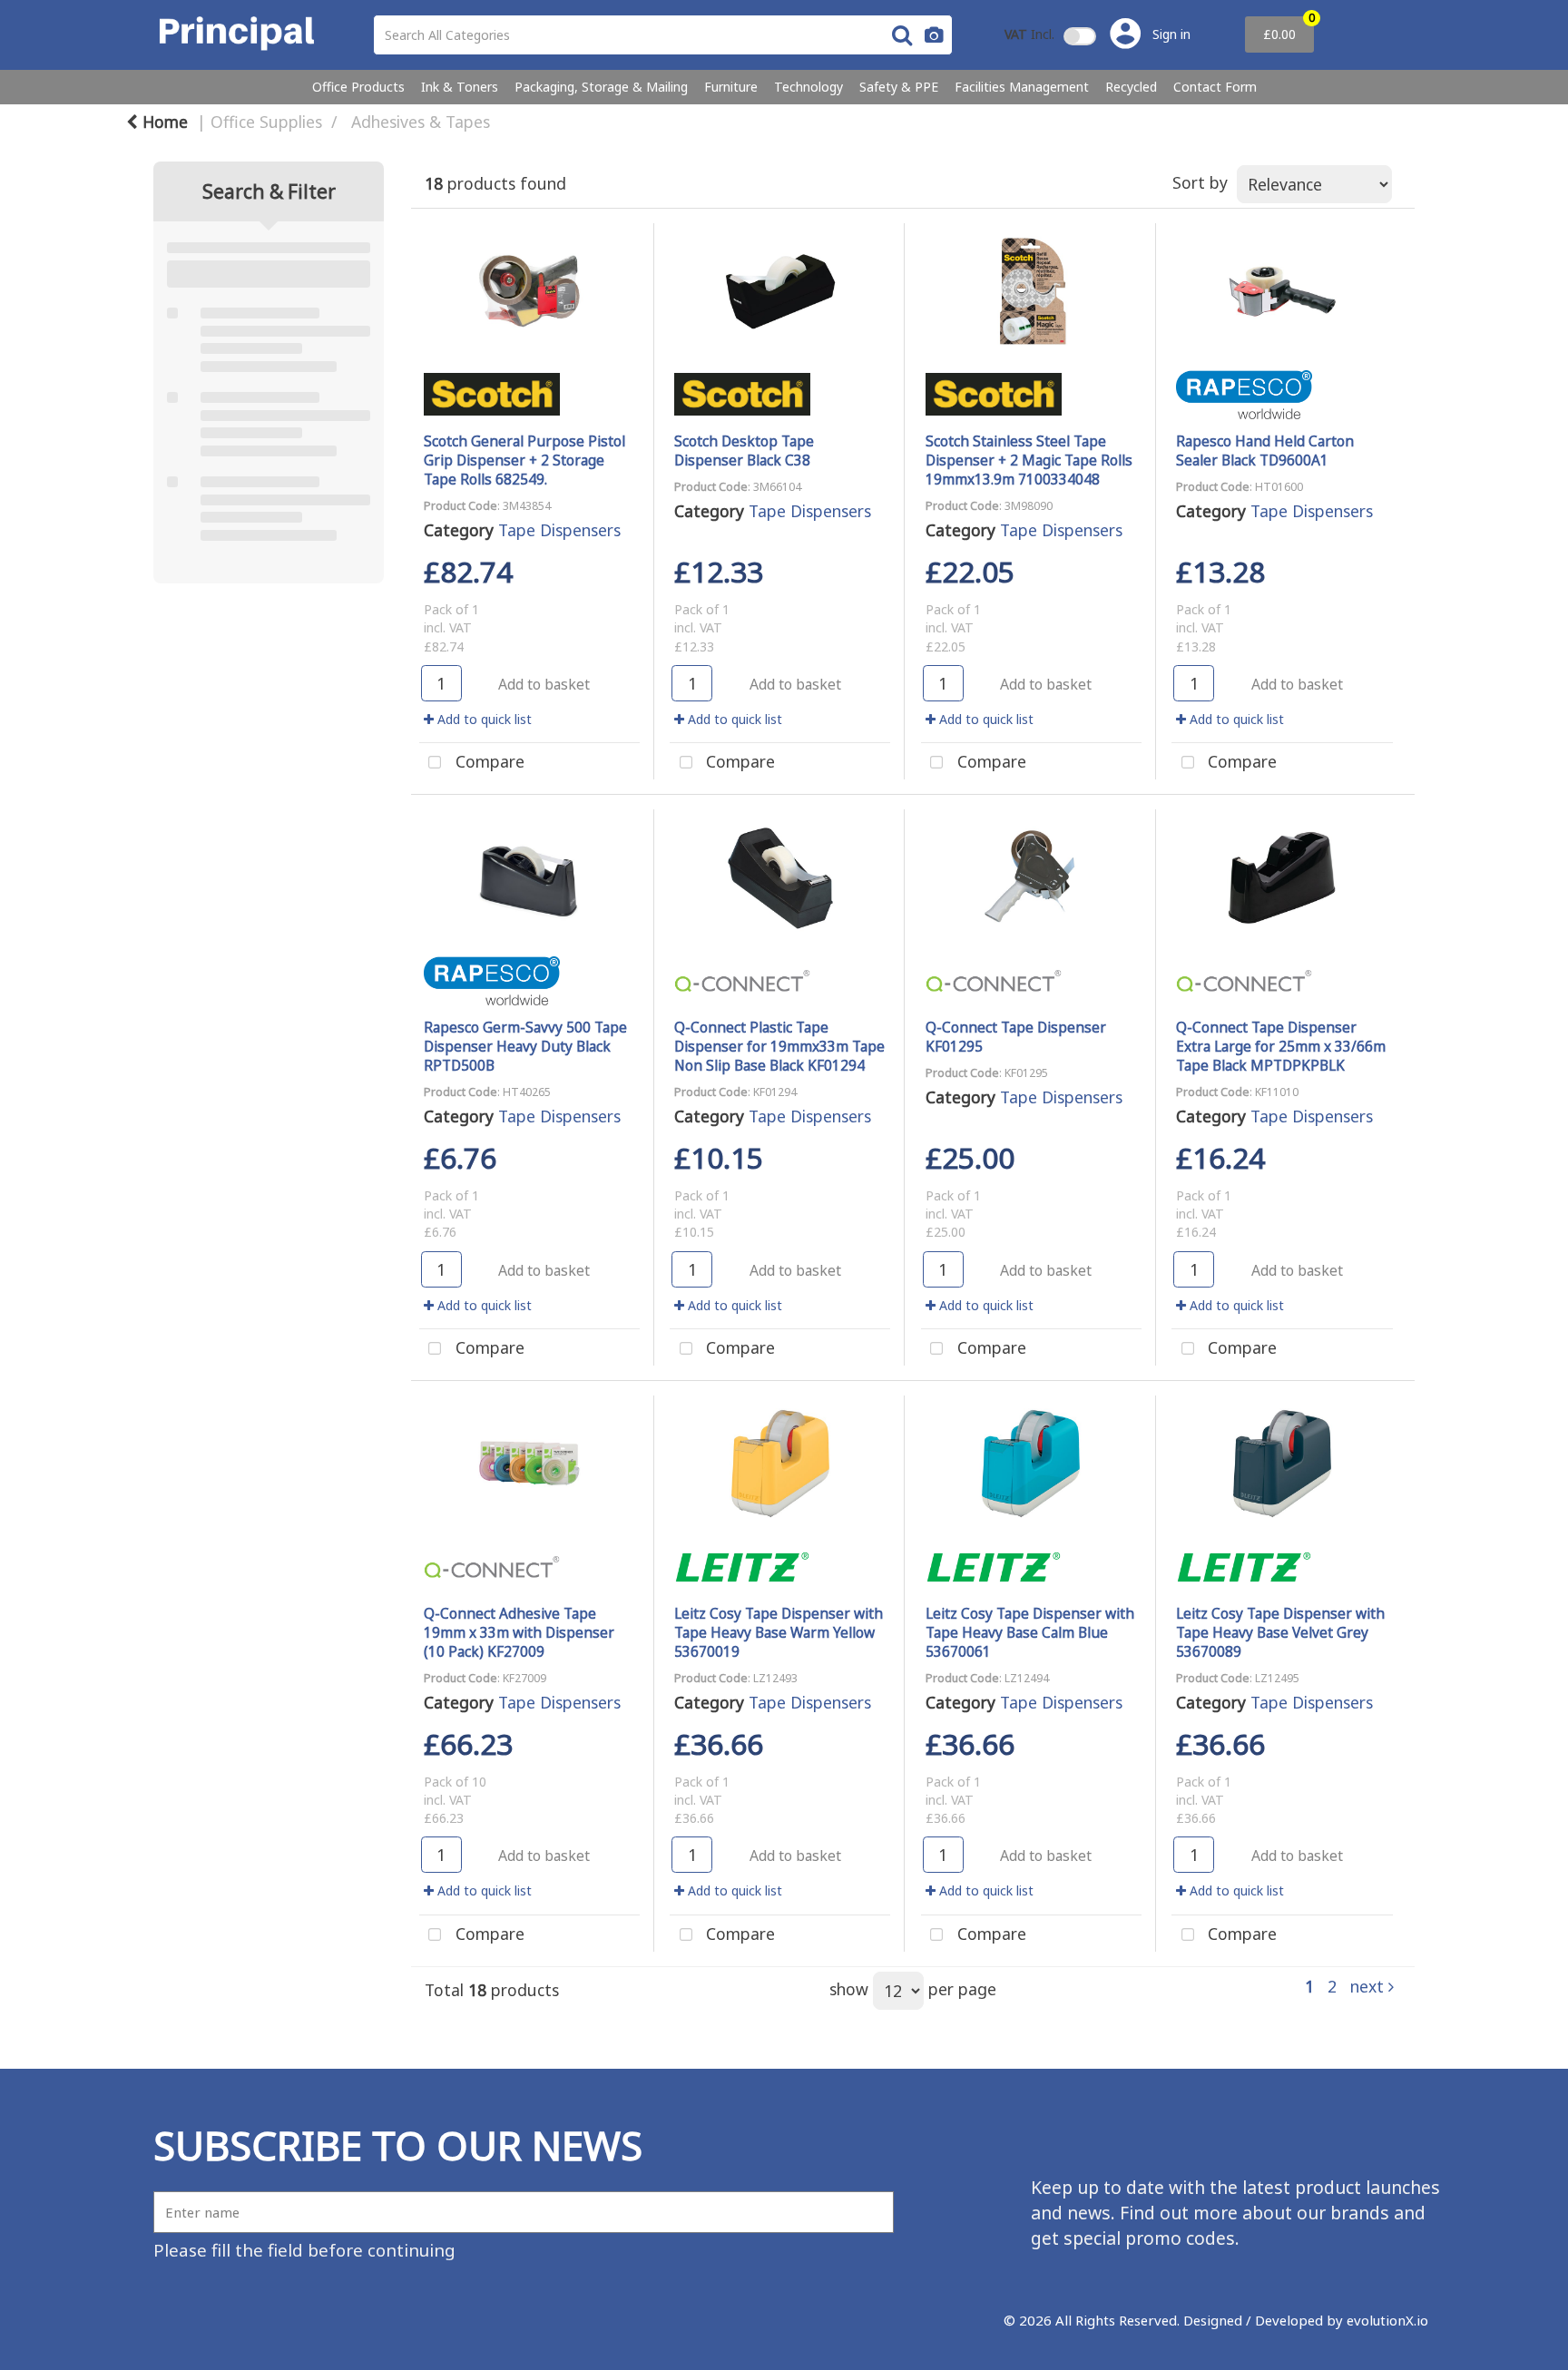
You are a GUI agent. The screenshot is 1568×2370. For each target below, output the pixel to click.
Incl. (1029, 34)
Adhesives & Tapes (421, 122)
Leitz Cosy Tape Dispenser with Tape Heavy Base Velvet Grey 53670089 (1280, 1632)
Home (163, 122)
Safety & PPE (899, 87)
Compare (488, 761)
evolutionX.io (1387, 2320)
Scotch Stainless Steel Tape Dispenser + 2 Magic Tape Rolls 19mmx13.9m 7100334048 (1029, 460)
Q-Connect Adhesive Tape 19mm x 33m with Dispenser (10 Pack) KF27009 (519, 1632)
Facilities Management (1022, 87)
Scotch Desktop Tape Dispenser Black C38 (744, 450)
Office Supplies (266, 122)
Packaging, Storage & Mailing (601, 87)
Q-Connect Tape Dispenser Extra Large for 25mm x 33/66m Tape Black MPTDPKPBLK (1281, 1046)
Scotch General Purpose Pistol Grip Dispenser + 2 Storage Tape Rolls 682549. (524, 460)
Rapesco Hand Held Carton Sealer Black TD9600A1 (1265, 450)
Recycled (1131, 87)
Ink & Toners (460, 87)
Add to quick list (483, 719)
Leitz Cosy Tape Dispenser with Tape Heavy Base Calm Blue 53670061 (1030, 1632)
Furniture (731, 87)
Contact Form (1215, 87)
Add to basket (544, 684)
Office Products (358, 87)
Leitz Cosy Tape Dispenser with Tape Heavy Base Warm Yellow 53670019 (779, 1632)
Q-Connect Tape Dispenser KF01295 (1016, 1037)
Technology (808, 87)
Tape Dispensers (559, 530)
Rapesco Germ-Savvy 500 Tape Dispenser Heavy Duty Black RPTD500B (525, 1046)
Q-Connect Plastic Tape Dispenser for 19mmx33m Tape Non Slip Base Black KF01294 (779, 1046)
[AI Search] (934, 35)
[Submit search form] (902, 34)
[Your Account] (1149, 35)
